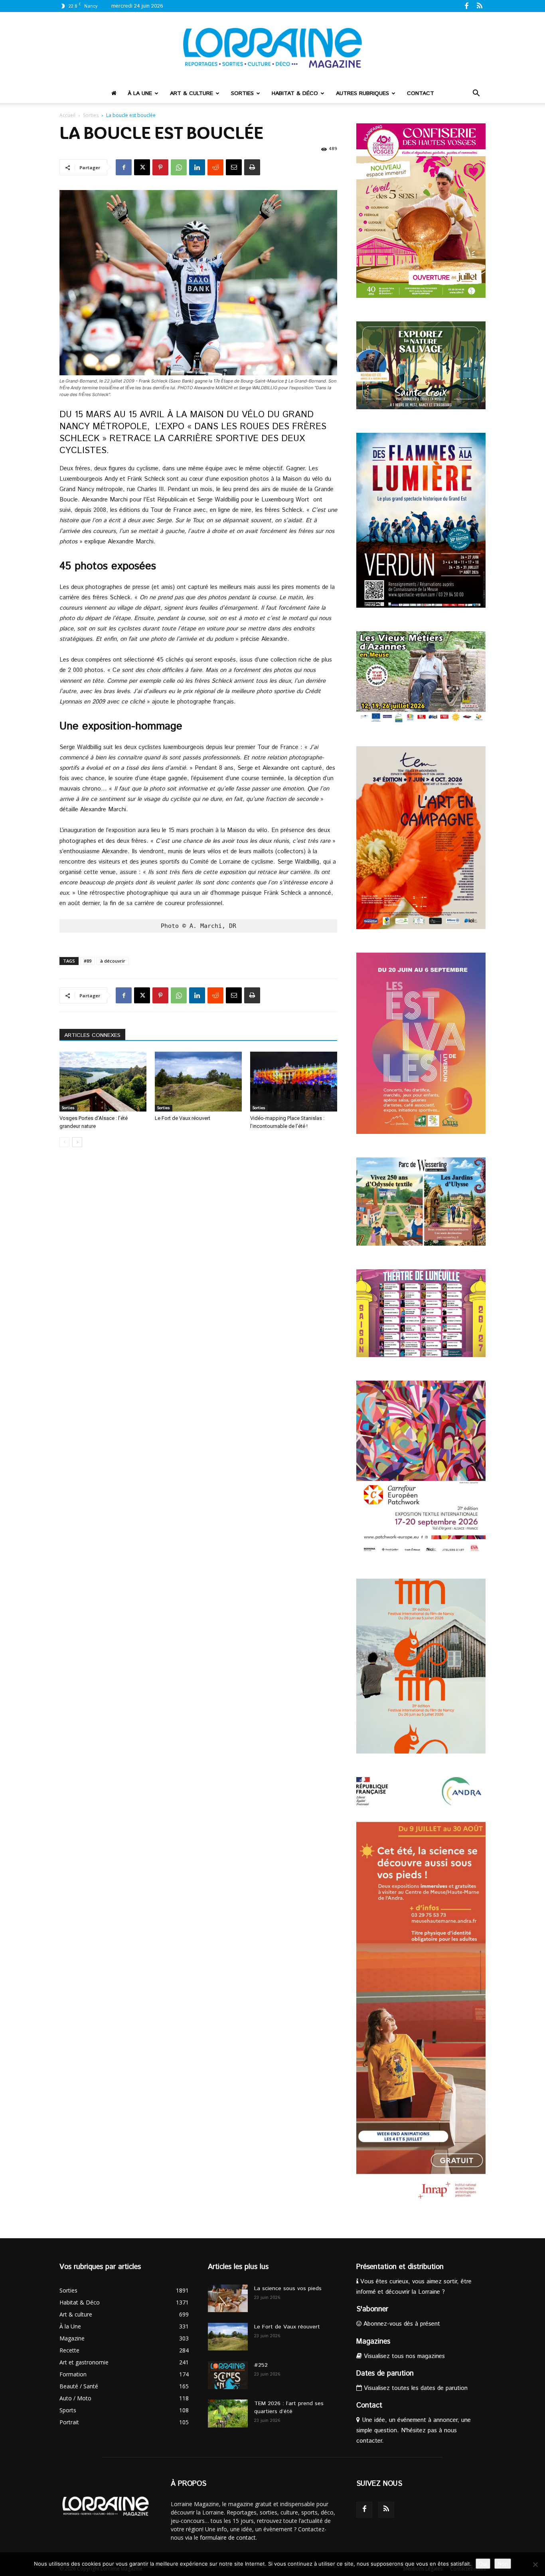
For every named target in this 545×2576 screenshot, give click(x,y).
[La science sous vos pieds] (228, 2298)
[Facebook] (466, 6)
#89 (88, 961)
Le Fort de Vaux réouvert (183, 1118)
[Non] (535, 2564)
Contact (421, 93)
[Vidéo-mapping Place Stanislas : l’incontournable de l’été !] (294, 1082)
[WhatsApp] (179, 167)
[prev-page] (64, 1142)
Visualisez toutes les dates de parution (415, 2388)
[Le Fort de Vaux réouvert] (198, 1082)
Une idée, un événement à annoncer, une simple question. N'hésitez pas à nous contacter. (414, 2430)
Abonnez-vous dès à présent (401, 2324)
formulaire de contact (228, 2537)
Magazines (373, 2342)
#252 (261, 2365)
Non (503, 2564)
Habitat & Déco (295, 93)
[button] (476, 94)
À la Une (140, 93)
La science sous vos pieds (288, 2289)
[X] (142, 167)
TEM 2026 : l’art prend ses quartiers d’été (289, 2408)
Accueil (67, 115)
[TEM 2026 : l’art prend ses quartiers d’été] (228, 2414)
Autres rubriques (362, 93)
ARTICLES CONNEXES (92, 1035)
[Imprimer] (252, 167)
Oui (483, 2564)
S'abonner (372, 2309)
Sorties (242, 93)
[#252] (228, 2375)
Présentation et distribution (400, 2267)
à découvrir (113, 961)
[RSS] (480, 6)
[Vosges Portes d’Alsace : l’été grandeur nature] (103, 1082)
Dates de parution (385, 2374)
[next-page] (77, 1142)
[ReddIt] (215, 167)
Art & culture (192, 93)
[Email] (234, 167)
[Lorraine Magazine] (272, 48)
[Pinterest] (160, 167)
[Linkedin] (197, 167)
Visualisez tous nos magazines (403, 2356)
